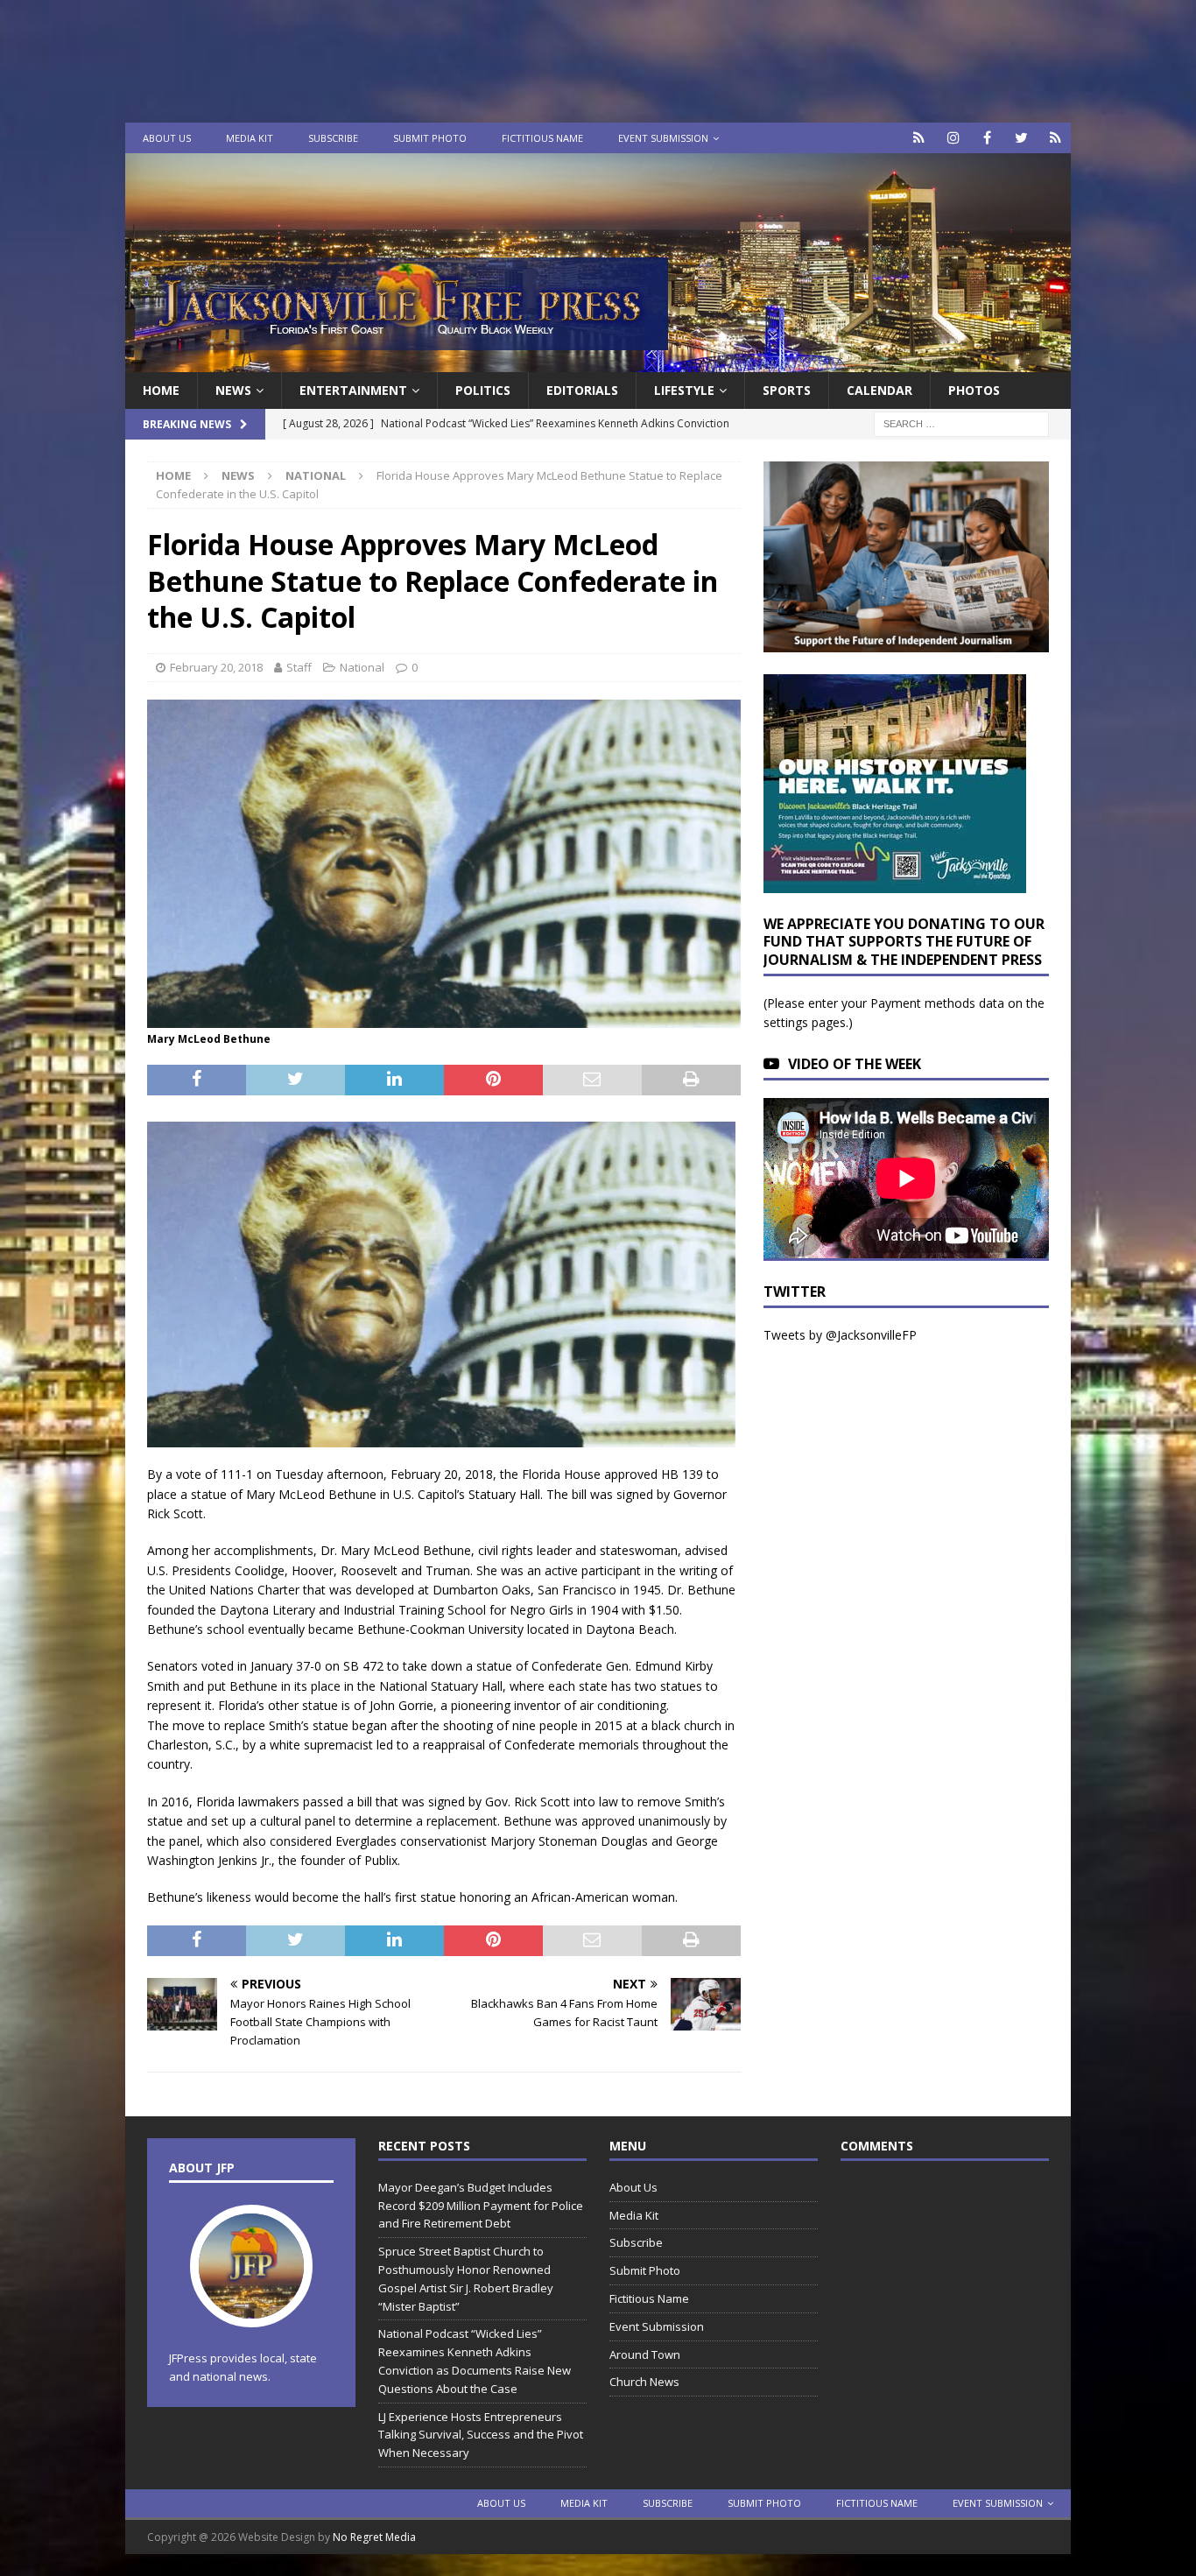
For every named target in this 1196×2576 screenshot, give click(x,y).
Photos (974, 390)
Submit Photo (430, 138)
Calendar (879, 390)
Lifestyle (684, 390)
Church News (644, 2382)
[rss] (1055, 138)
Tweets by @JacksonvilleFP (840, 1335)
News (233, 390)
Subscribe (333, 138)
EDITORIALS (582, 390)
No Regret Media (374, 2537)
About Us (167, 138)
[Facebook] (987, 138)
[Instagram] (953, 138)
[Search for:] (961, 423)
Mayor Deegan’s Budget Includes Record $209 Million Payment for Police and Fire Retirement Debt (481, 2206)
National (362, 667)
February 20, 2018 (216, 667)
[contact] (919, 138)
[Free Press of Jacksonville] (598, 362)
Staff (299, 667)
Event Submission (663, 138)
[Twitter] (1021, 138)
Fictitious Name (542, 138)
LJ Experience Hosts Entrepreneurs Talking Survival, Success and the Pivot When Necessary (481, 2435)
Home (161, 390)
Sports (787, 390)
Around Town (645, 2354)
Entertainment (353, 390)
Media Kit (250, 138)
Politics (483, 390)
